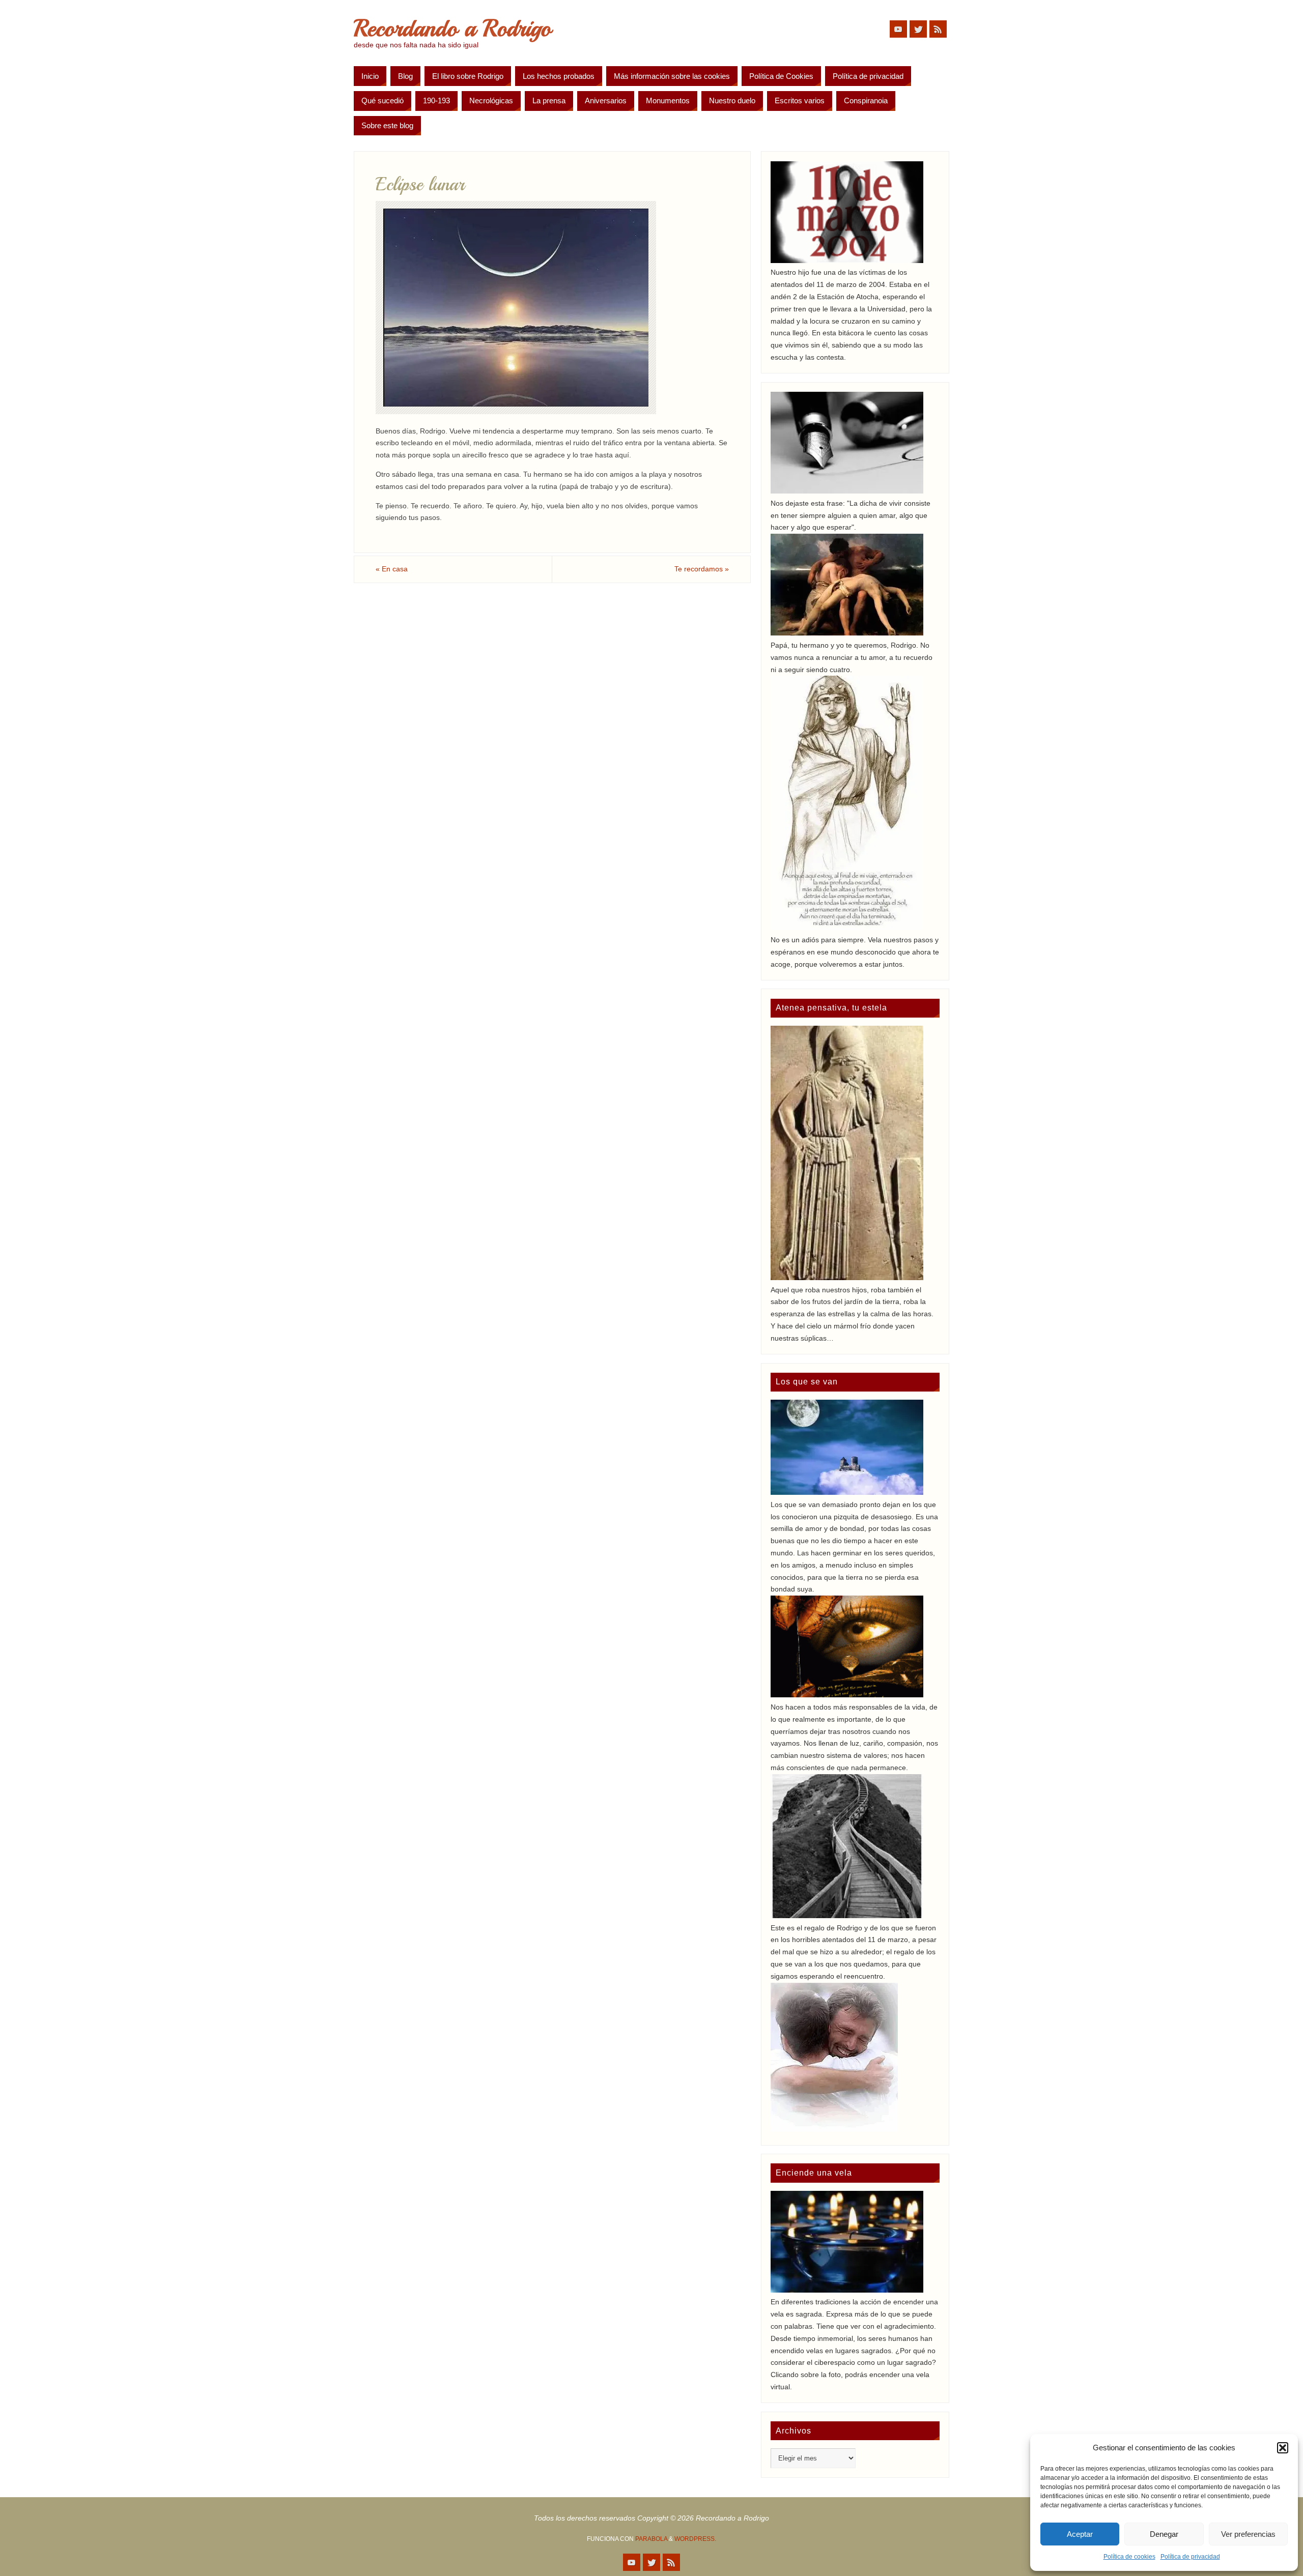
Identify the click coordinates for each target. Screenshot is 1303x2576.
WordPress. (695, 2539)
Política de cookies (1129, 2557)
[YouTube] (898, 29)
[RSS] (938, 29)
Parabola (651, 2539)
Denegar (1164, 2534)
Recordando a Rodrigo (452, 28)
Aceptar (1080, 2534)
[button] (1283, 2448)
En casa (392, 569)
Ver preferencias (1248, 2534)
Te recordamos (702, 569)
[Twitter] (918, 29)
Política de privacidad (1190, 2557)
